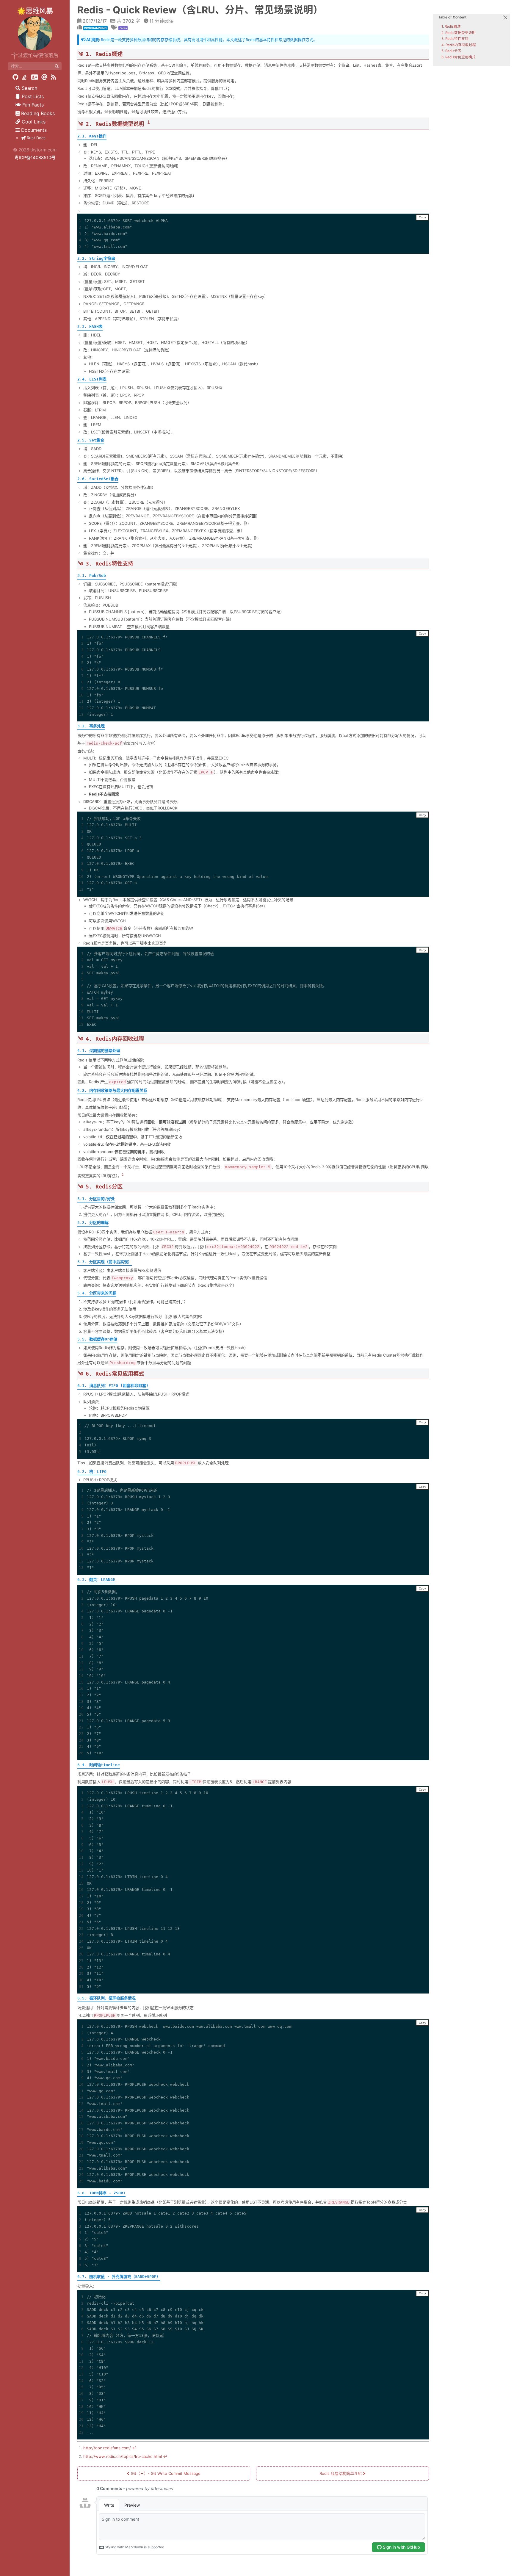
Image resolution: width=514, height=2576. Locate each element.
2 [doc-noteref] (123, 1175)
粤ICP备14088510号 (35, 158)
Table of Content (452, 17)
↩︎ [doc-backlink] (134, 2448)
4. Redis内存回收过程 (459, 45)
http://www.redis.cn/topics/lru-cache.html (123, 2456)
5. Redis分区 (451, 51)
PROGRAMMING (95, 28)
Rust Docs (36, 138)
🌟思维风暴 (35, 11)
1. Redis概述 (451, 26)
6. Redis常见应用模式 (459, 57)
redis (123, 28)
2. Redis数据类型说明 (459, 33)
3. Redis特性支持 (455, 39)
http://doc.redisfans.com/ (107, 2448)
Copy (422, 217)
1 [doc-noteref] (149, 122)
